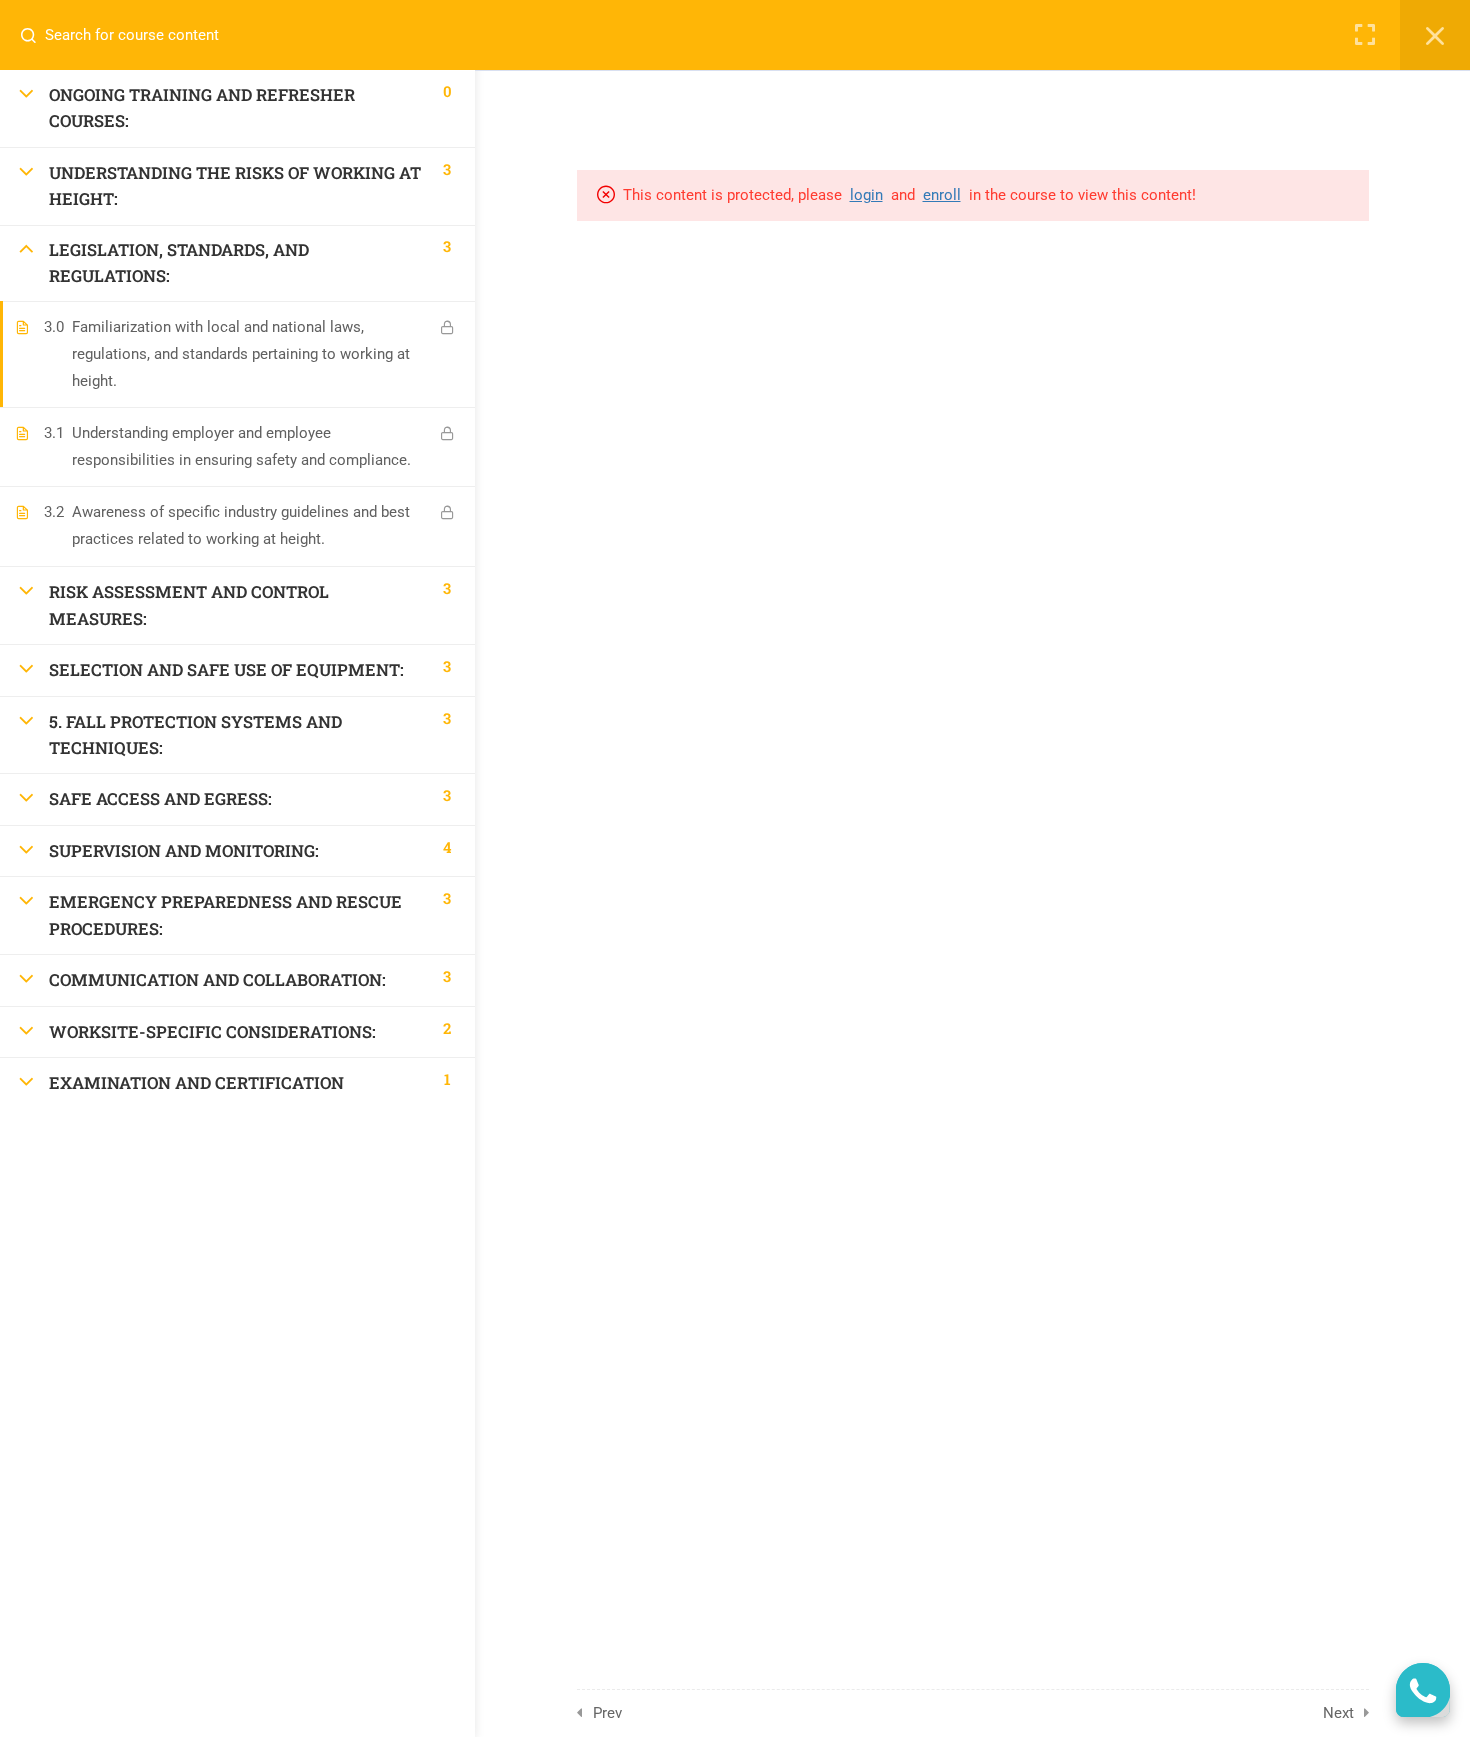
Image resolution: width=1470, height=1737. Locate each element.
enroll (942, 195)
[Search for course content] (36, 35)
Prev (607, 1713)
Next (1338, 1713)
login (866, 195)
